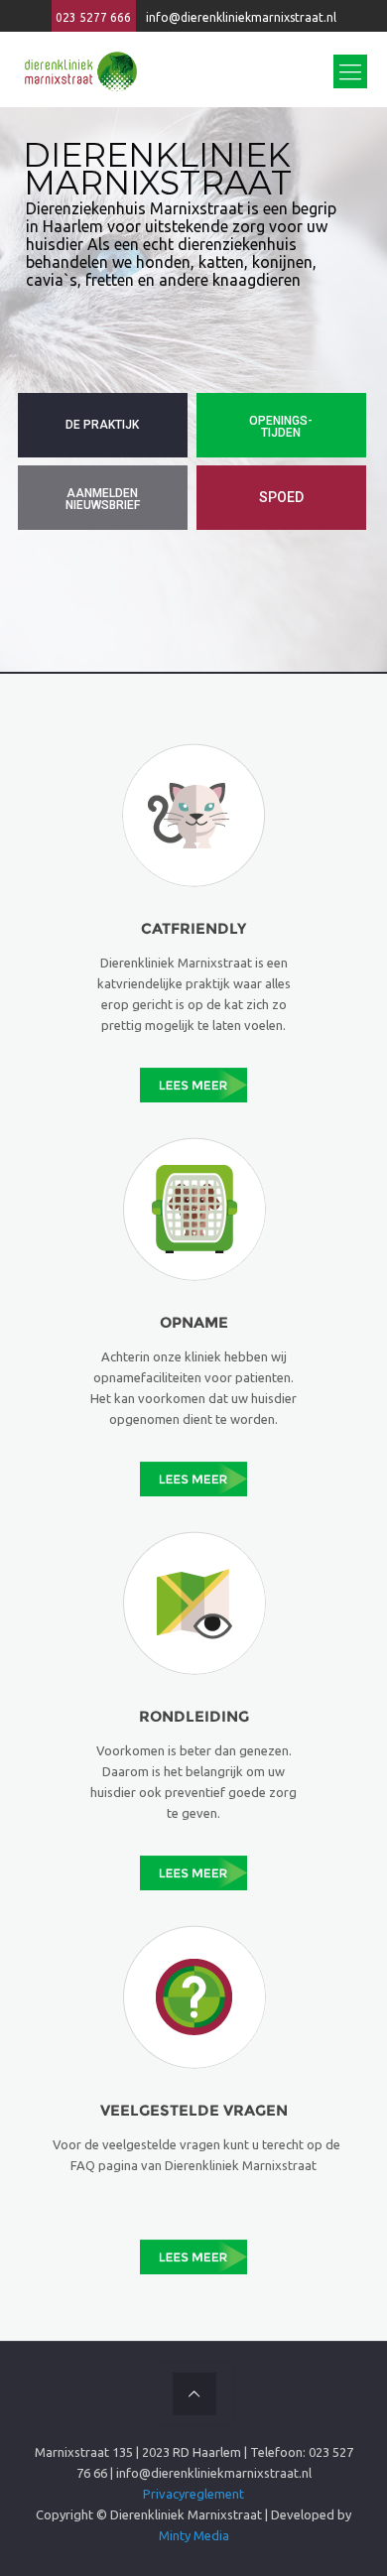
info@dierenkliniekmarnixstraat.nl (241, 17)
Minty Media (194, 2535)
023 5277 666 (93, 17)
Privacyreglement (193, 2494)
